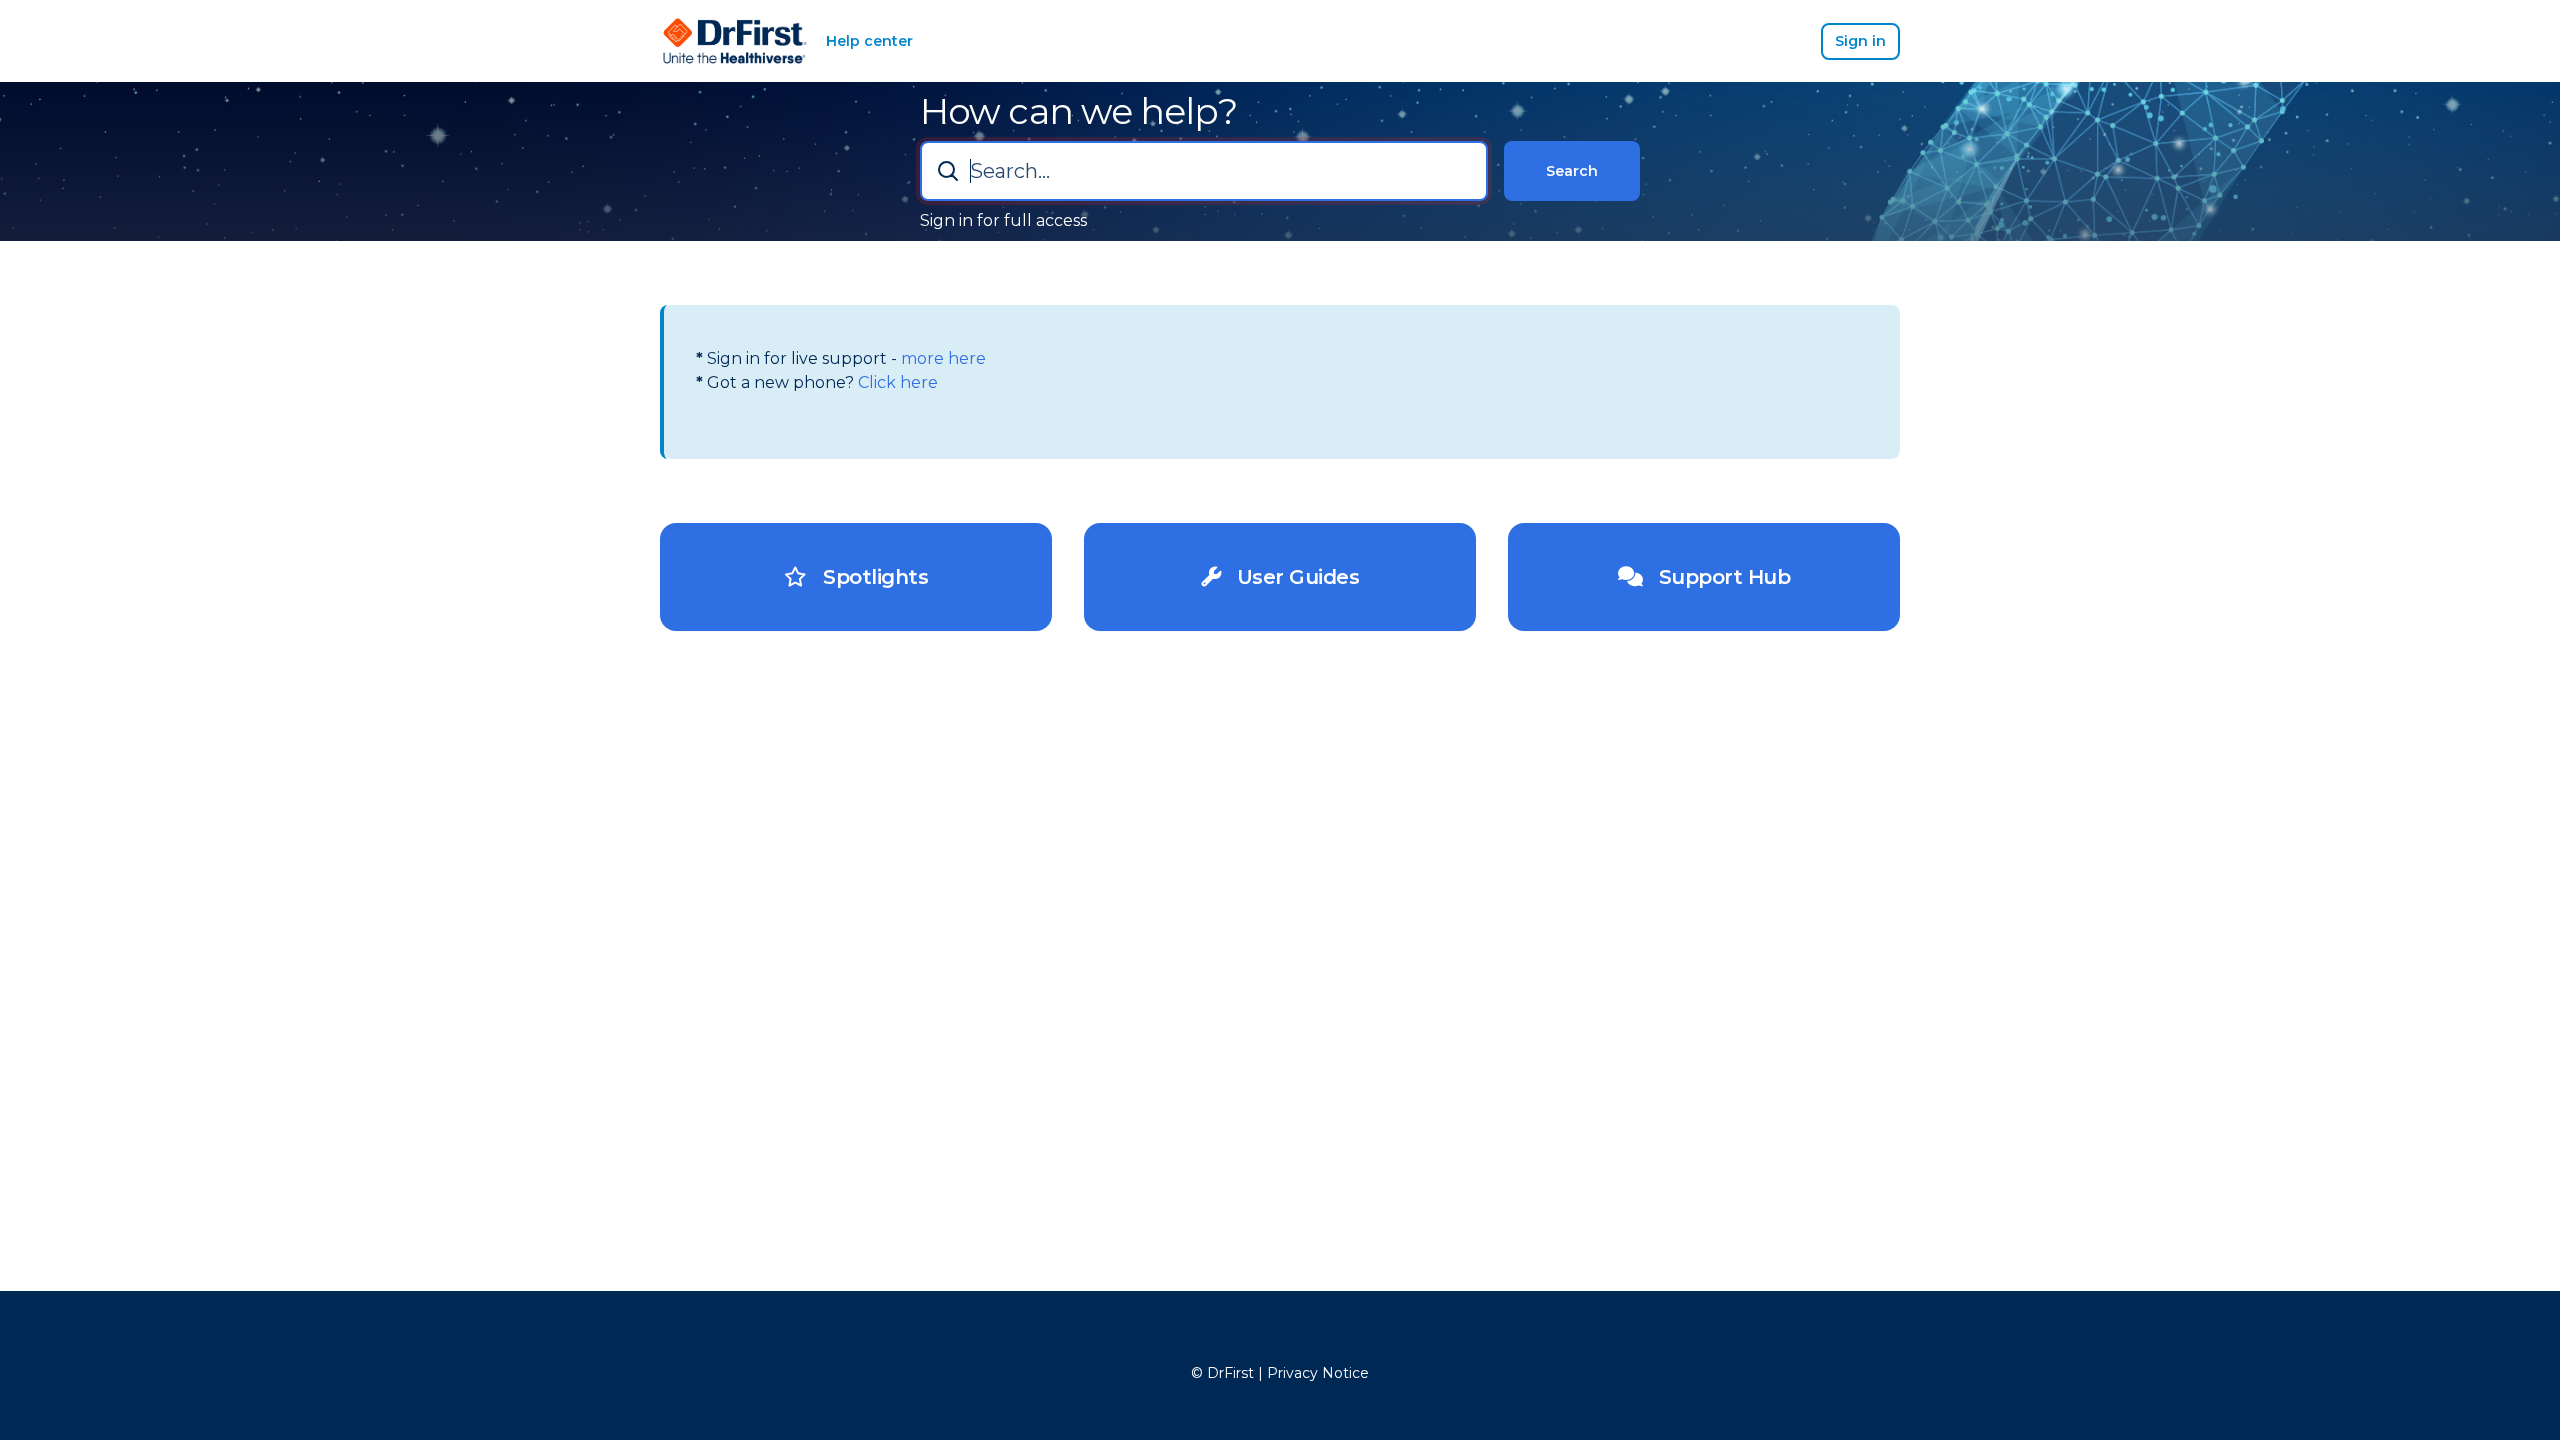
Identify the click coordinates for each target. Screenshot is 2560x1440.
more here (941, 358)
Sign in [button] (1860, 41)
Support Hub (1716, 577)
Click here (896, 382)
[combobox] (1204, 171)
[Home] (735, 41)
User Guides (1289, 577)
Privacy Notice (1318, 1373)
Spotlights (867, 577)
